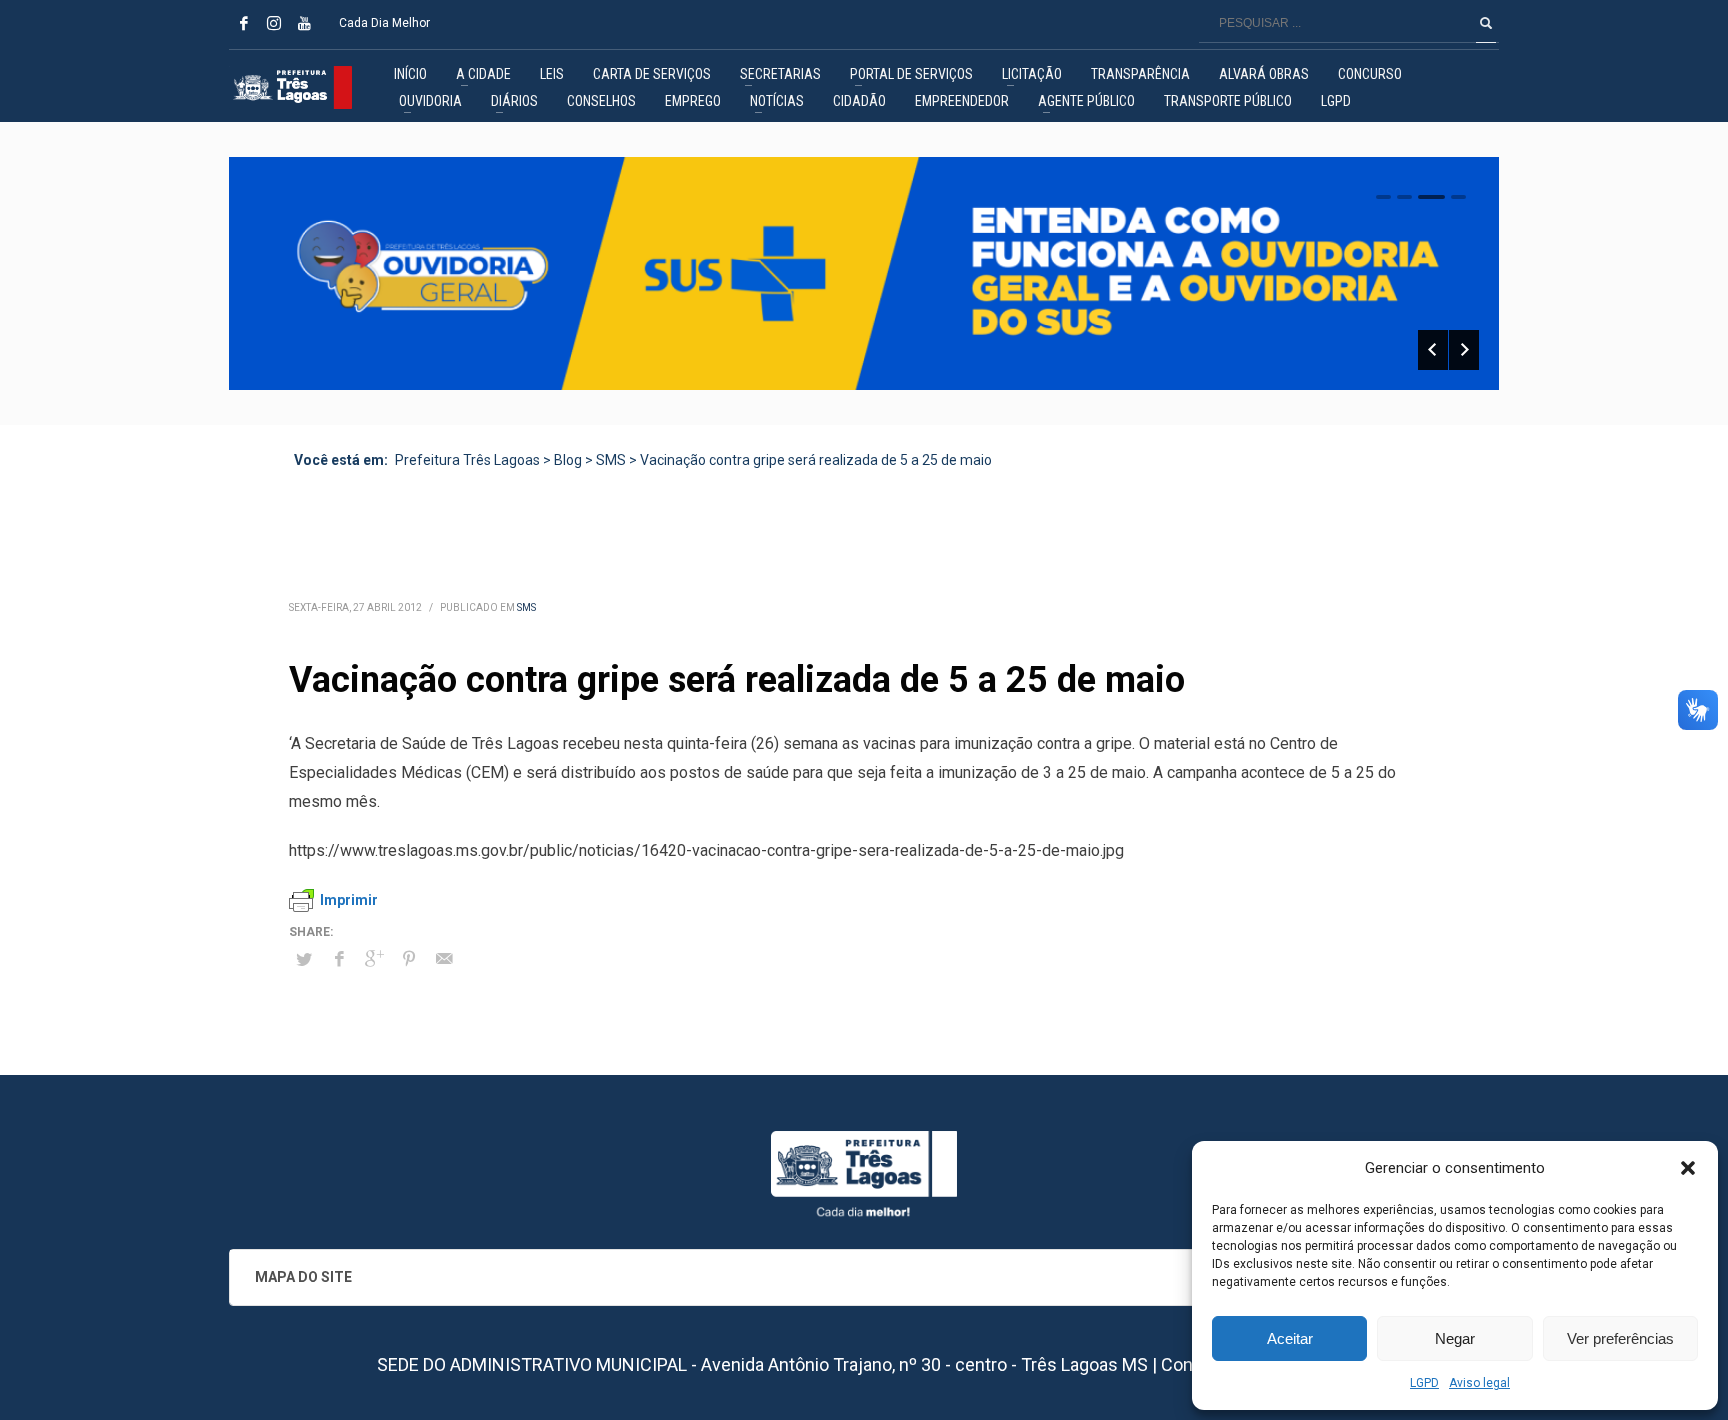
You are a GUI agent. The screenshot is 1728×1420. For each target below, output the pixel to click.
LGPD (1424, 1383)
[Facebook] (244, 23)
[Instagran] (274, 23)
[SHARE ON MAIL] (444, 959)
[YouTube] (304, 23)
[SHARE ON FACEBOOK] (339, 959)
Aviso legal (1479, 1383)
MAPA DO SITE (303, 1277)
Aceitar (1290, 1338)
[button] (1688, 1168)
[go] (1486, 23)
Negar (1455, 1338)
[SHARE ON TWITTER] (304, 960)
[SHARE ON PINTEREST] (409, 959)
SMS (526, 607)
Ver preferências (1620, 1338)
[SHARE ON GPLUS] (374, 959)
